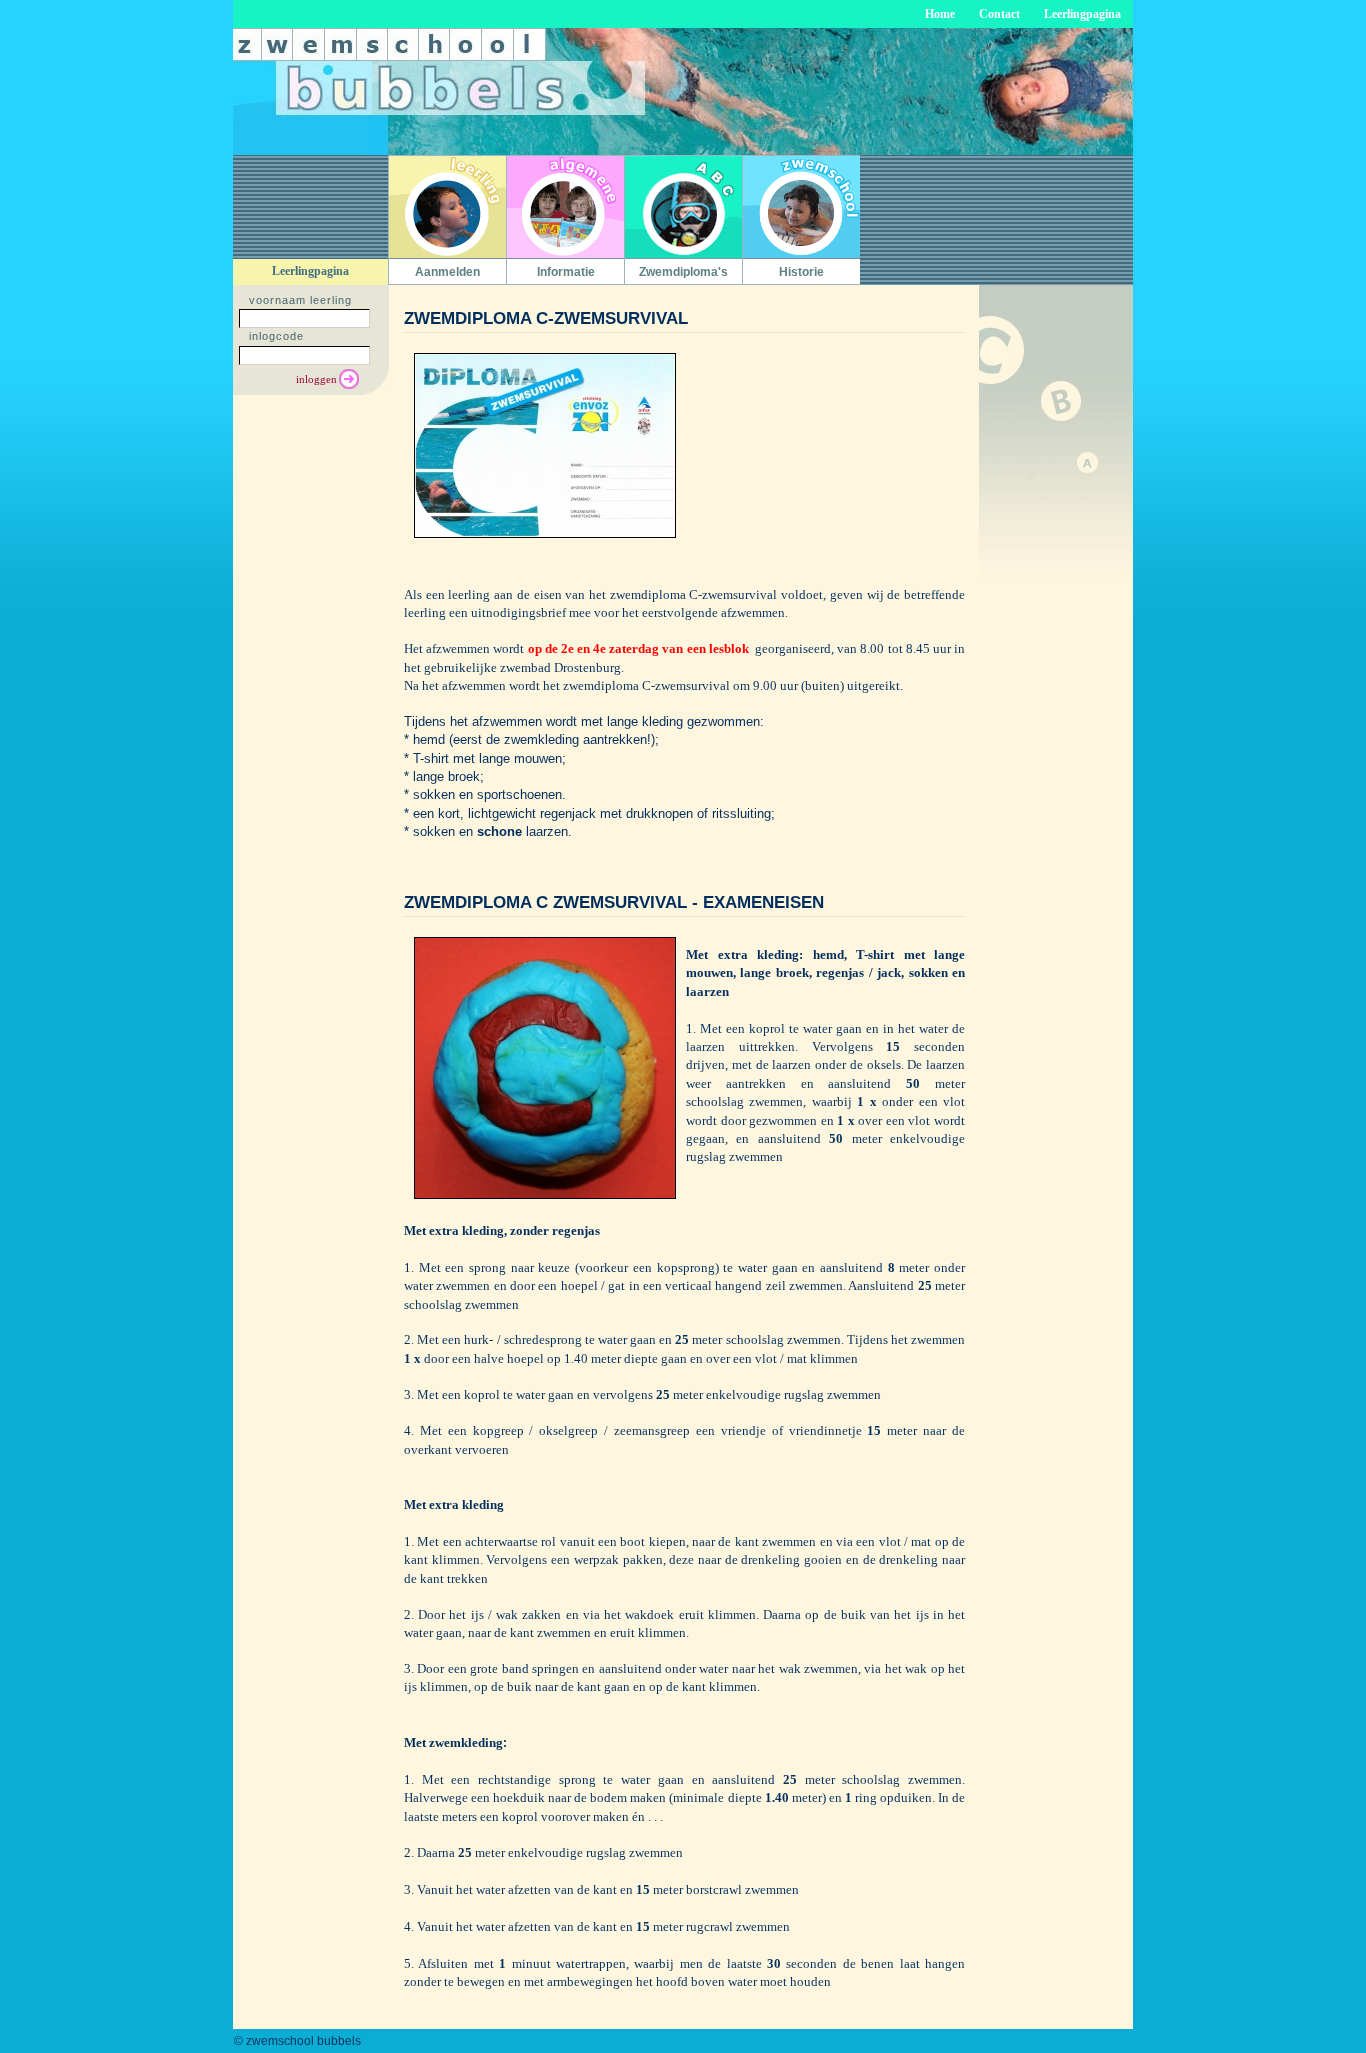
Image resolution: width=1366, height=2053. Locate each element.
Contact (999, 14)
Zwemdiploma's (683, 272)
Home (940, 14)
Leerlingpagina (1082, 14)
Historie (801, 272)
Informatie (566, 272)
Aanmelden (447, 272)
